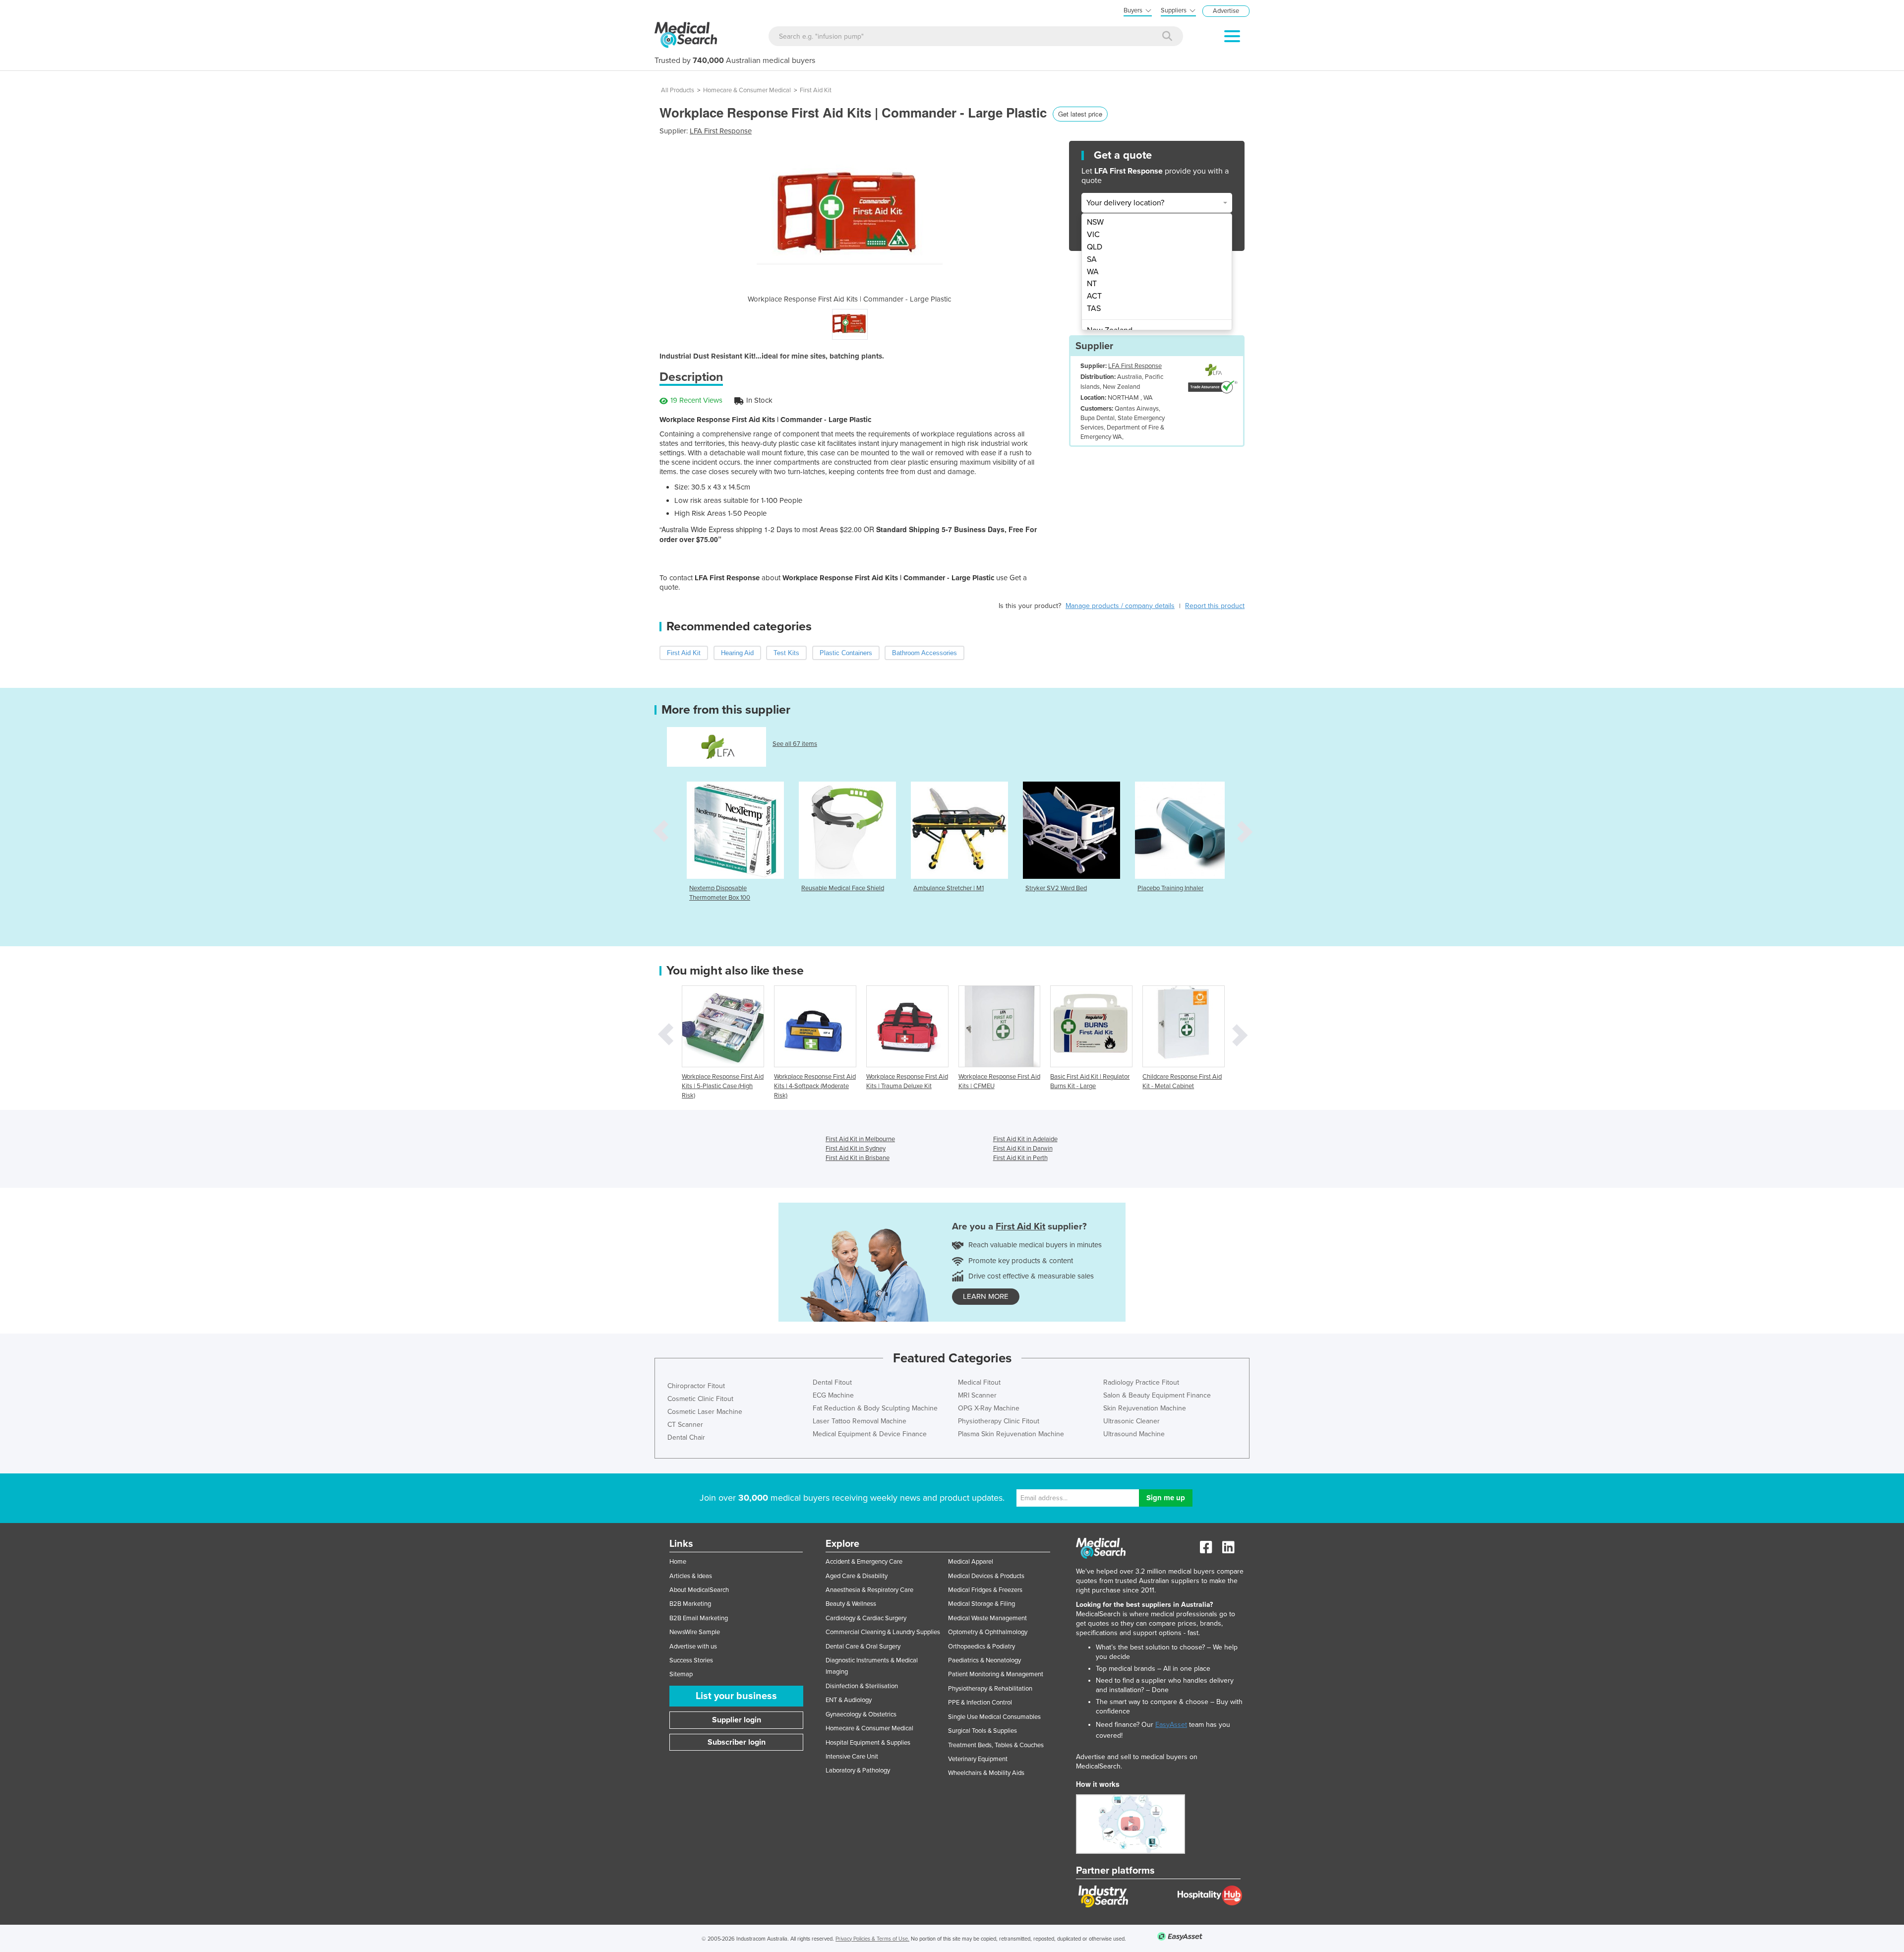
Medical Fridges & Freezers (985, 1590)
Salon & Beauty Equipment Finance (1157, 1395)
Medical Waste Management (987, 1618)
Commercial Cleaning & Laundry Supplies (883, 1632)
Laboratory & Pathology (858, 1770)
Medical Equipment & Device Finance (870, 1434)
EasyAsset (1171, 1725)
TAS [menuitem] (1094, 308)
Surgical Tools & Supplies (982, 1731)
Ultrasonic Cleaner (1131, 1421)
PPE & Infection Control (980, 1703)
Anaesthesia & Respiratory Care (869, 1590)
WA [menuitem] (1093, 272)
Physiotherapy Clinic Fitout (999, 1421)
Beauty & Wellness (851, 1604)
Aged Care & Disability (857, 1576)
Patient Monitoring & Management (996, 1674)
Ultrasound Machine (1134, 1434)
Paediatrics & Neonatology (984, 1660)
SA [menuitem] (1092, 259)
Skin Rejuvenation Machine (1145, 1408)
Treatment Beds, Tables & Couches (996, 1745)
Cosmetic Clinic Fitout (700, 1399)
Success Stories (691, 1660)
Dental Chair (686, 1437)
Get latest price (1080, 114)
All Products (678, 90)
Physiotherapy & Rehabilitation (990, 1689)
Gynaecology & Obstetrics (861, 1714)
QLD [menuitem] (1095, 247)
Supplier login (737, 1720)
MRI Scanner (977, 1395)
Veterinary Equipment (978, 1759)
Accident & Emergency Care (864, 1562)
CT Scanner (685, 1425)
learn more (986, 1296)
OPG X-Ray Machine (989, 1408)
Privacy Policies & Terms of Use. (872, 1939)
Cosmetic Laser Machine (705, 1412)
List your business (736, 1696)
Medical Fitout (979, 1382)
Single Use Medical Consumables (994, 1717)
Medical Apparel (971, 1562)
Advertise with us (693, 1647)
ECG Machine (833, 1395)
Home (678, 1562)
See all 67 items (795, 744)
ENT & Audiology (849, 1700)
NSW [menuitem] (1095, 222)
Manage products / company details (1120, 606)
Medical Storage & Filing (982, 1604)
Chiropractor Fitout (696, 1386)
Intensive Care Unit (852, 1757)
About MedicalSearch (699, 1590)
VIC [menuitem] (1093, 235)
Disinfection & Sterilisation (862, 1686)
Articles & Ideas (691, 1576)
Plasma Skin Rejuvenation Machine (1011, 1434)
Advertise (1226, 11)
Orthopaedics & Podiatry (982, 1647)
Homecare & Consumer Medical (747, 90)
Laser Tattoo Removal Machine (860, 1421)
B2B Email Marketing (699, 1618)
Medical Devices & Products (986, 1576)
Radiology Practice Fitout (1141, 1382)
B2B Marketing (690, 1604)
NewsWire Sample (695, 1632)
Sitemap (681, 1674)
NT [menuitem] (1092, 284)
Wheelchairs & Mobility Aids (986, 1773)
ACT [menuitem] (1094, 296)
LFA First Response (721, 131)
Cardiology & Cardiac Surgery (866, 1618)
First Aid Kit (816, 90)
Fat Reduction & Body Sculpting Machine (875, 1408)
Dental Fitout (832, 1382)
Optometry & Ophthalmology (988, 1632)
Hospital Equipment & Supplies (868, 1743)
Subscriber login (737, 1742)
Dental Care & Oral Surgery (863, 1647)
